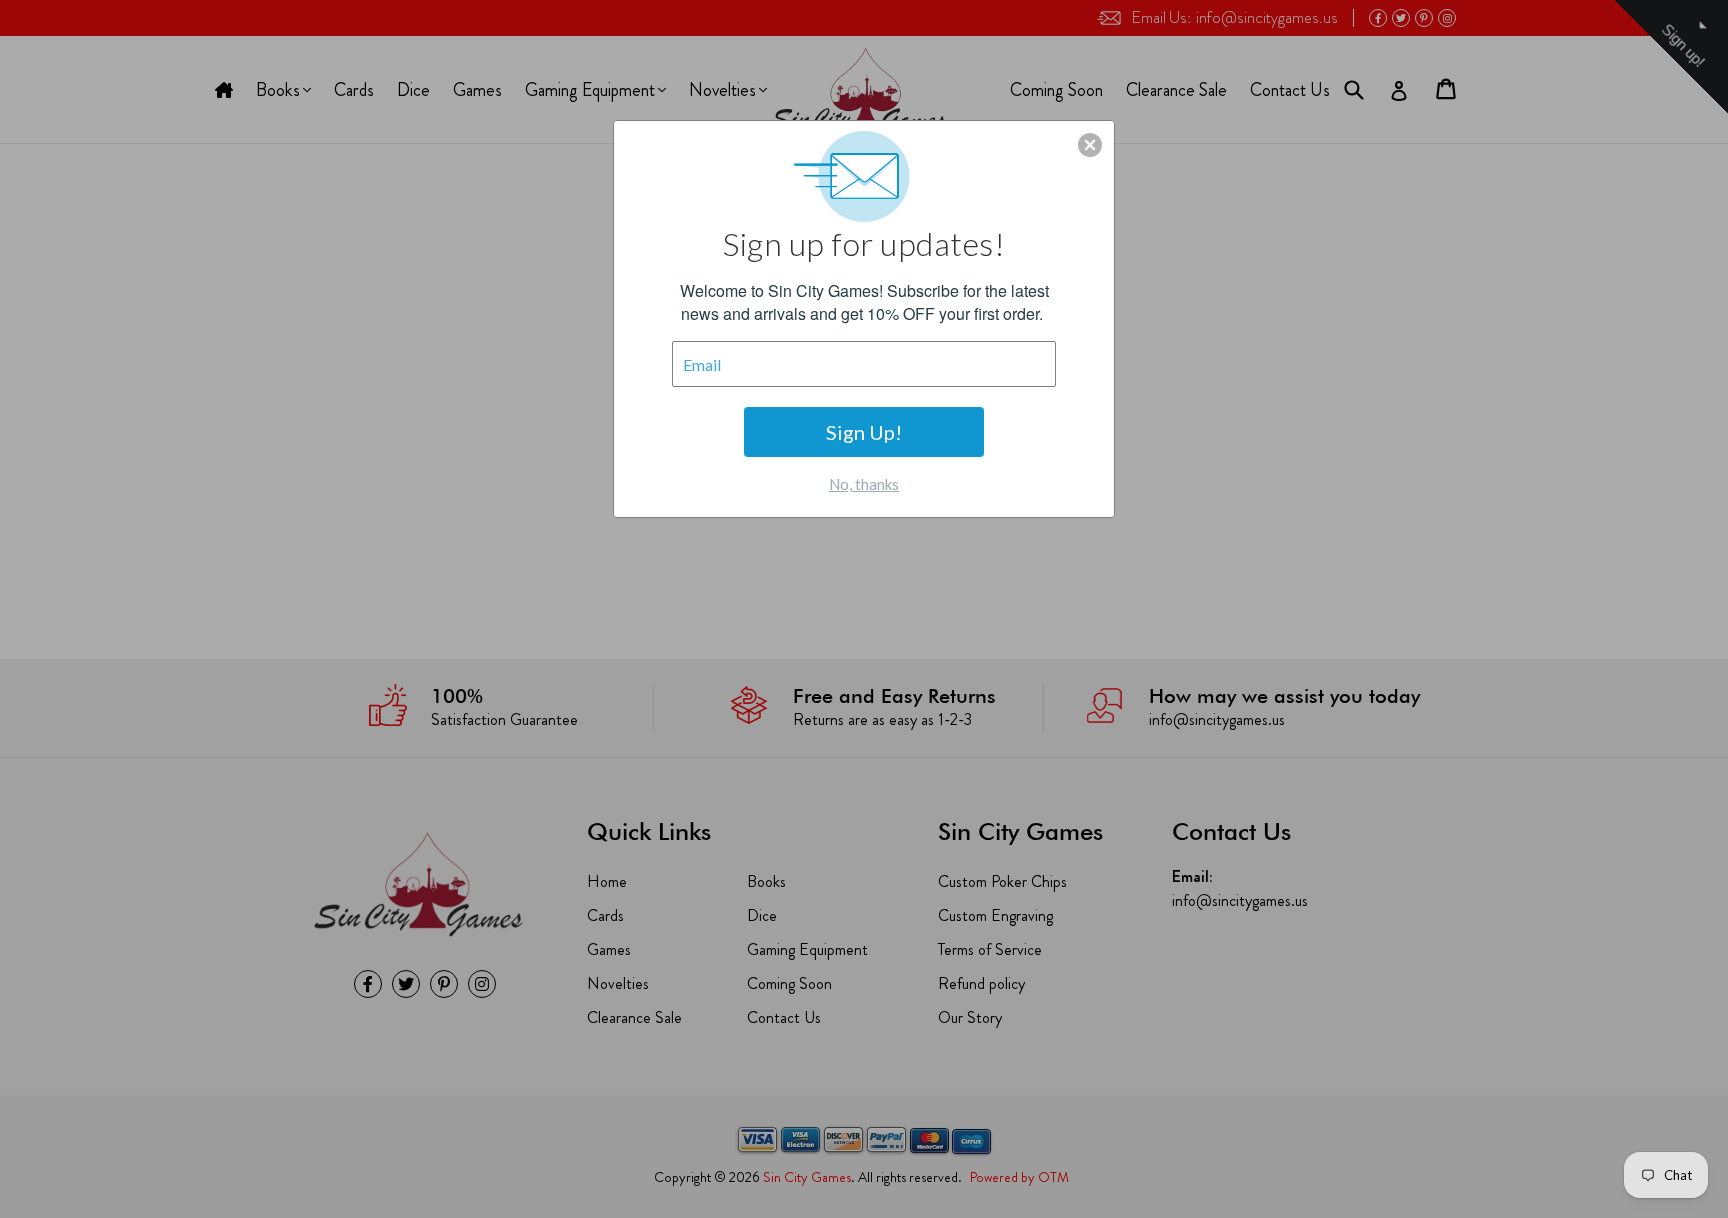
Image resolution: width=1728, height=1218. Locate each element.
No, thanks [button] (864, 484)
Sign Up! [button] (864, 432)
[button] (1090, 145)
